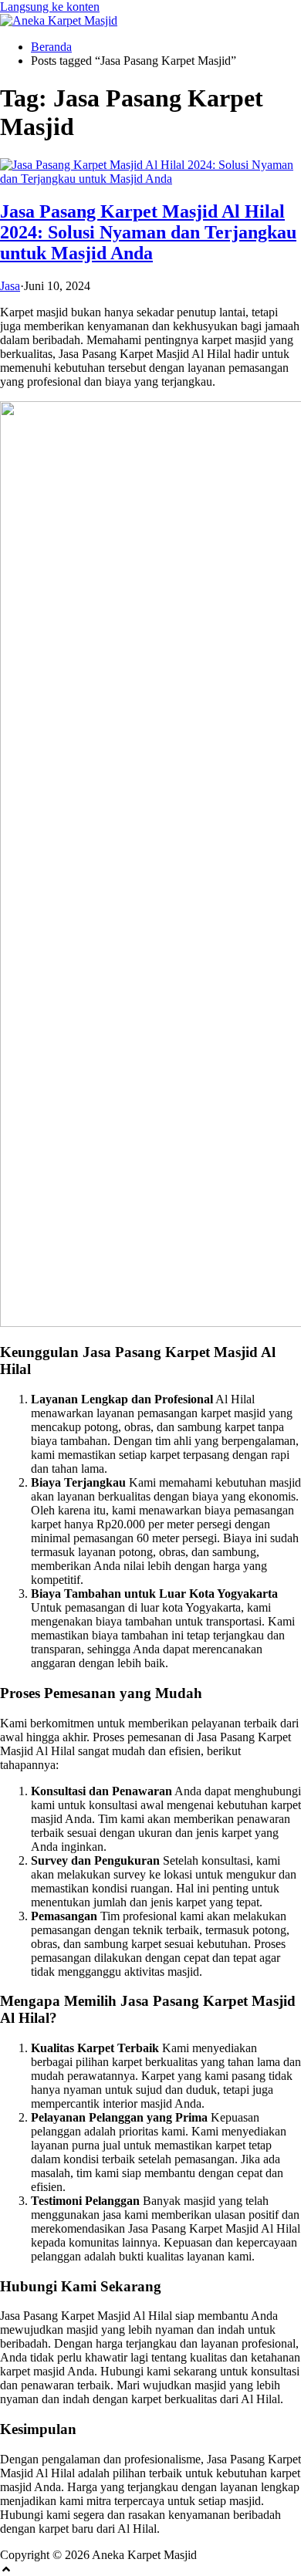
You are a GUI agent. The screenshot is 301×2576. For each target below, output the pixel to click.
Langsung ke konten (50, 7)
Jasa (10, 286)
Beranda (51, 47)
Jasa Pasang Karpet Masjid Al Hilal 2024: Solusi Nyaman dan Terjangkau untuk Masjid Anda (148, 232)
